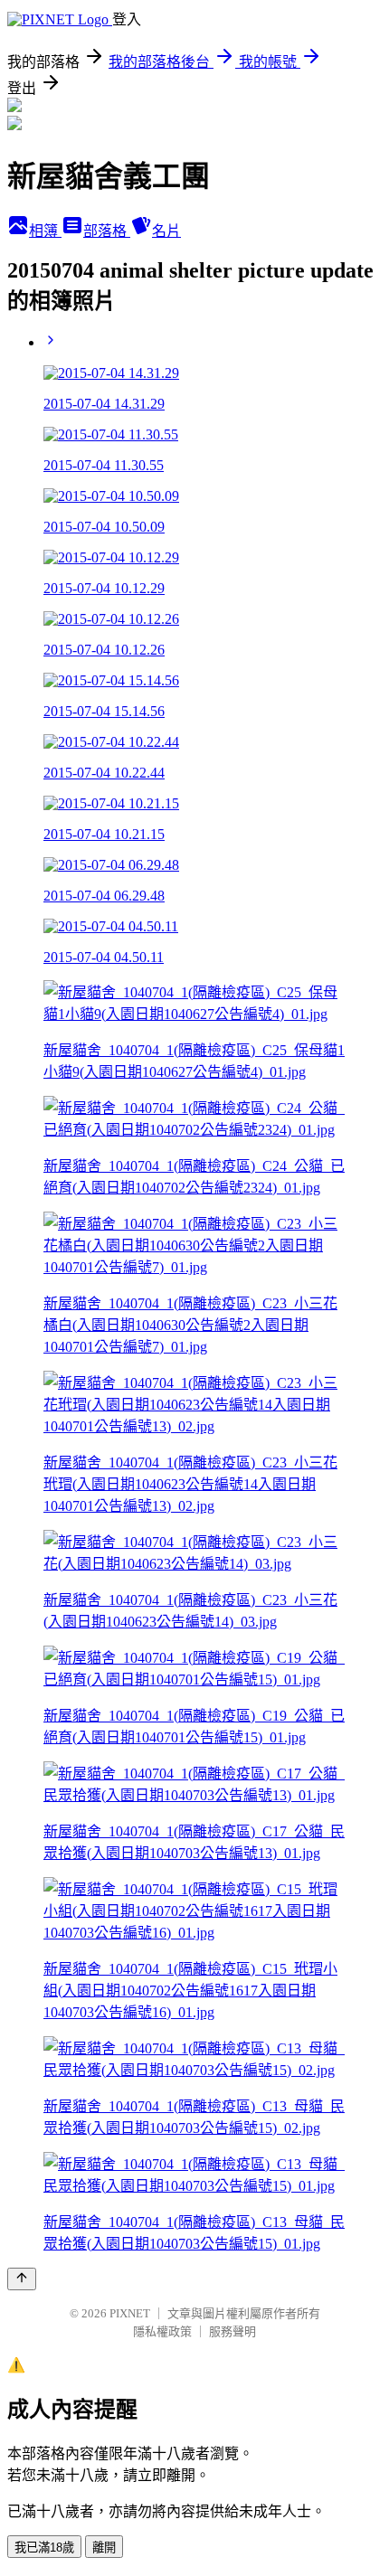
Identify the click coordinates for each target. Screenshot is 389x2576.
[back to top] (22, 2279)
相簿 (45, 231)
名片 (166, 231)
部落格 (107, 231)
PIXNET (130, 2313)
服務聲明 (232, 2331)
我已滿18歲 (44, 2548)
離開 (104, 2548)
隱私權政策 (162, 2331)
